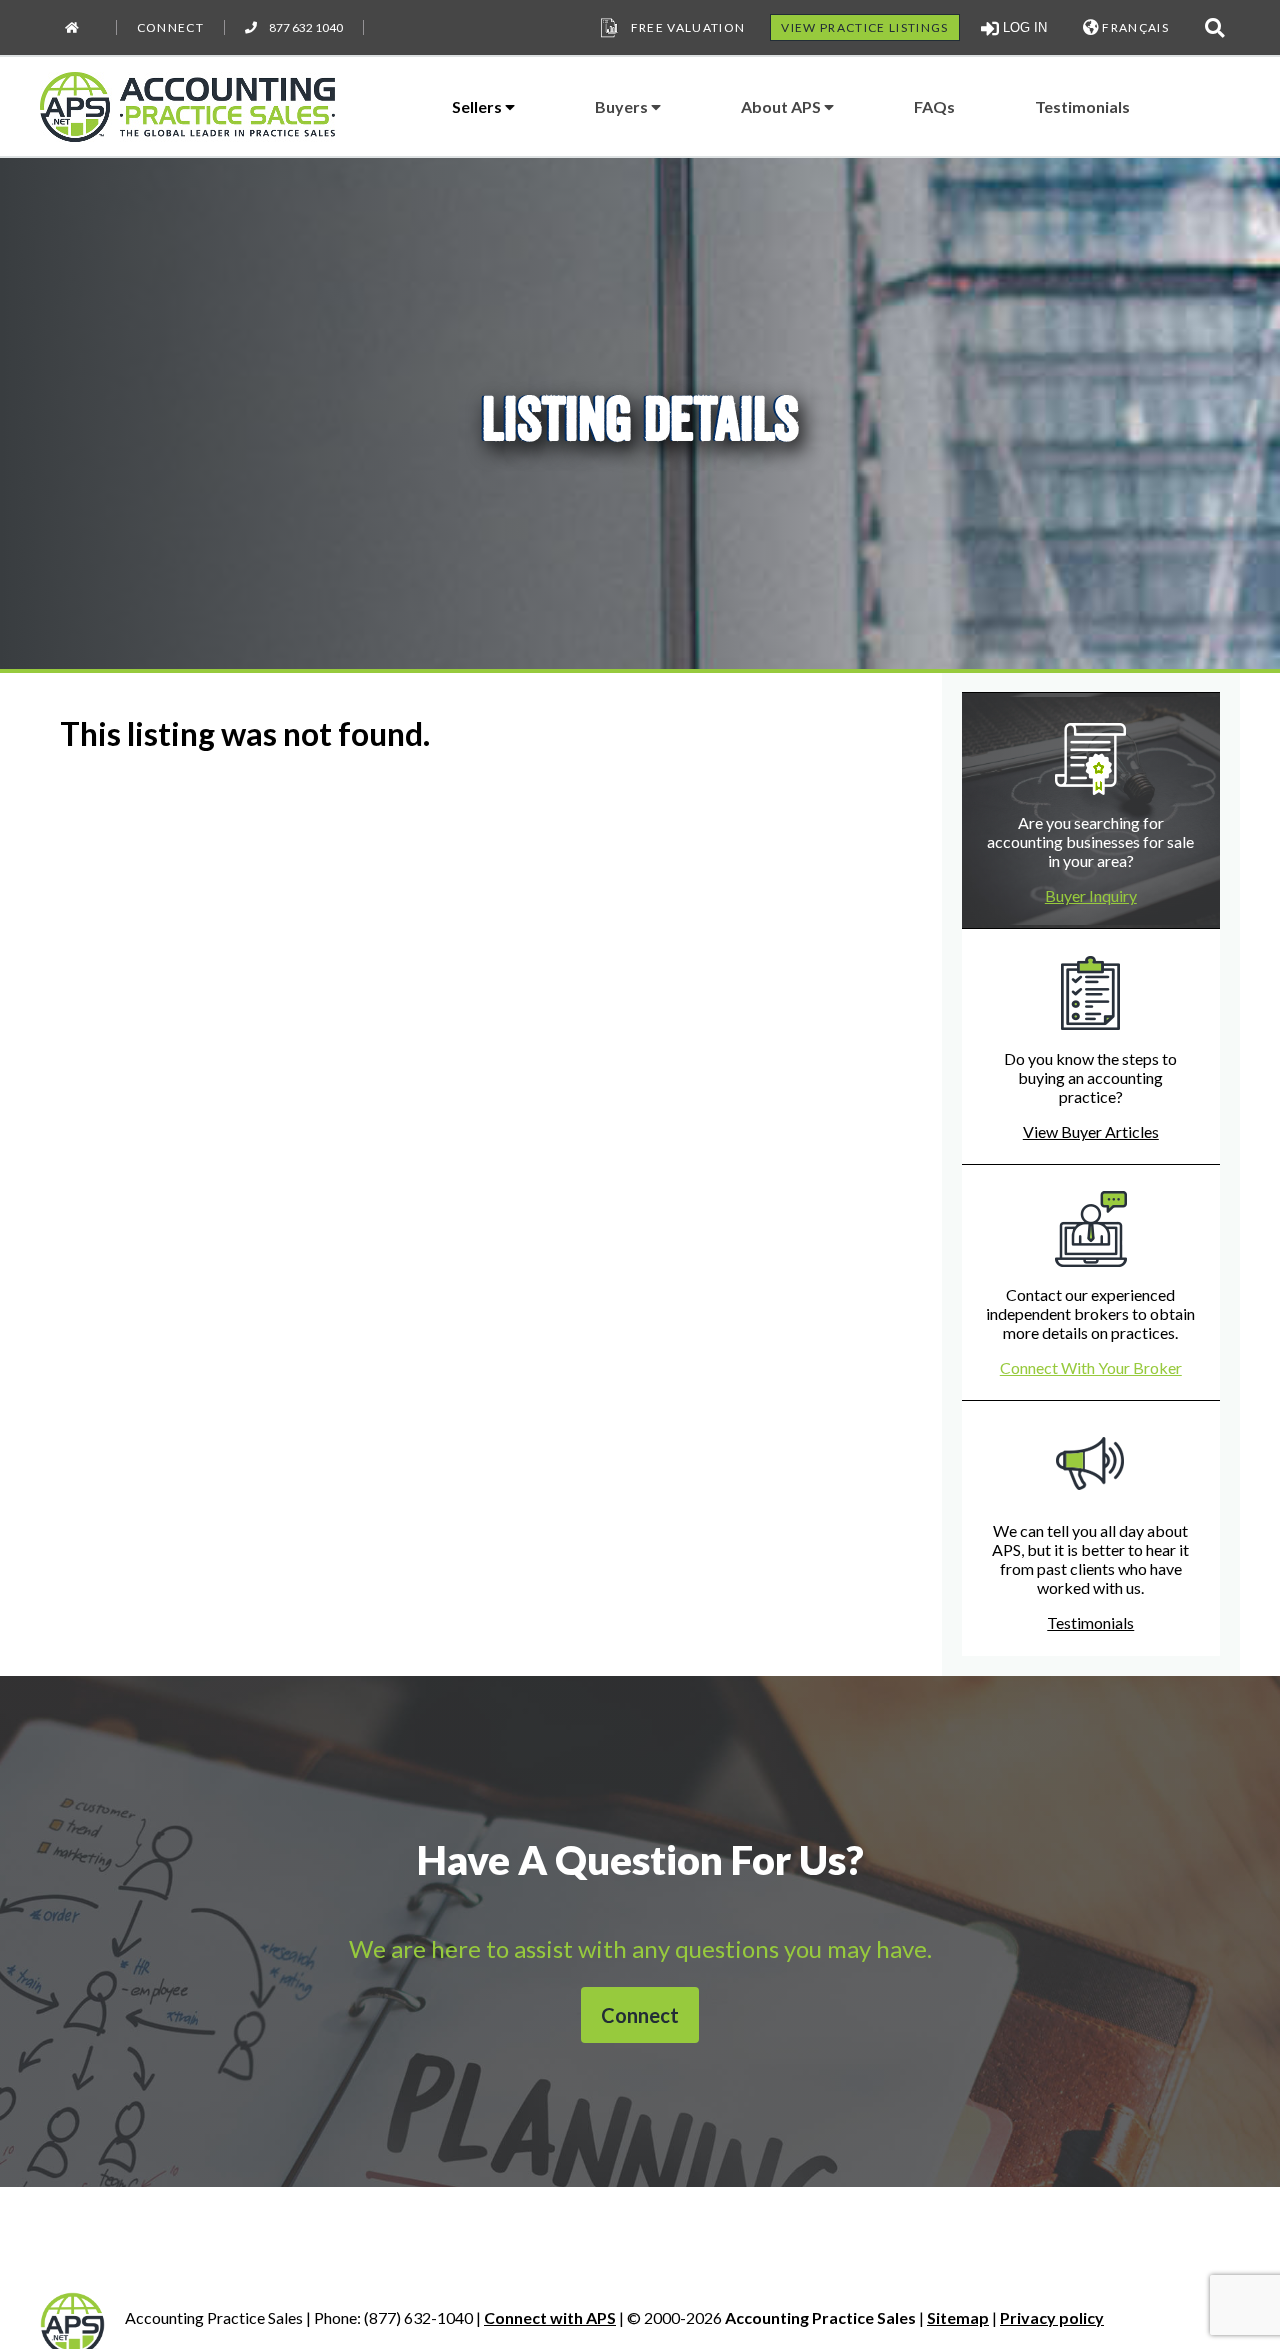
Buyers (623, 106)
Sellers (478, 106)
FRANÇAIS (1134, 27)
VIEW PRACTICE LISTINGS (864, 27)
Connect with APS (550, 2317)
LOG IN (1023, 27)
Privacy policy (1052, 2317)
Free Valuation (688, 27)
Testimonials (1082, 106)
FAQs (934, 106)
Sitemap (958, 2317)
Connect (170, 27)
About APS (782, 106)
